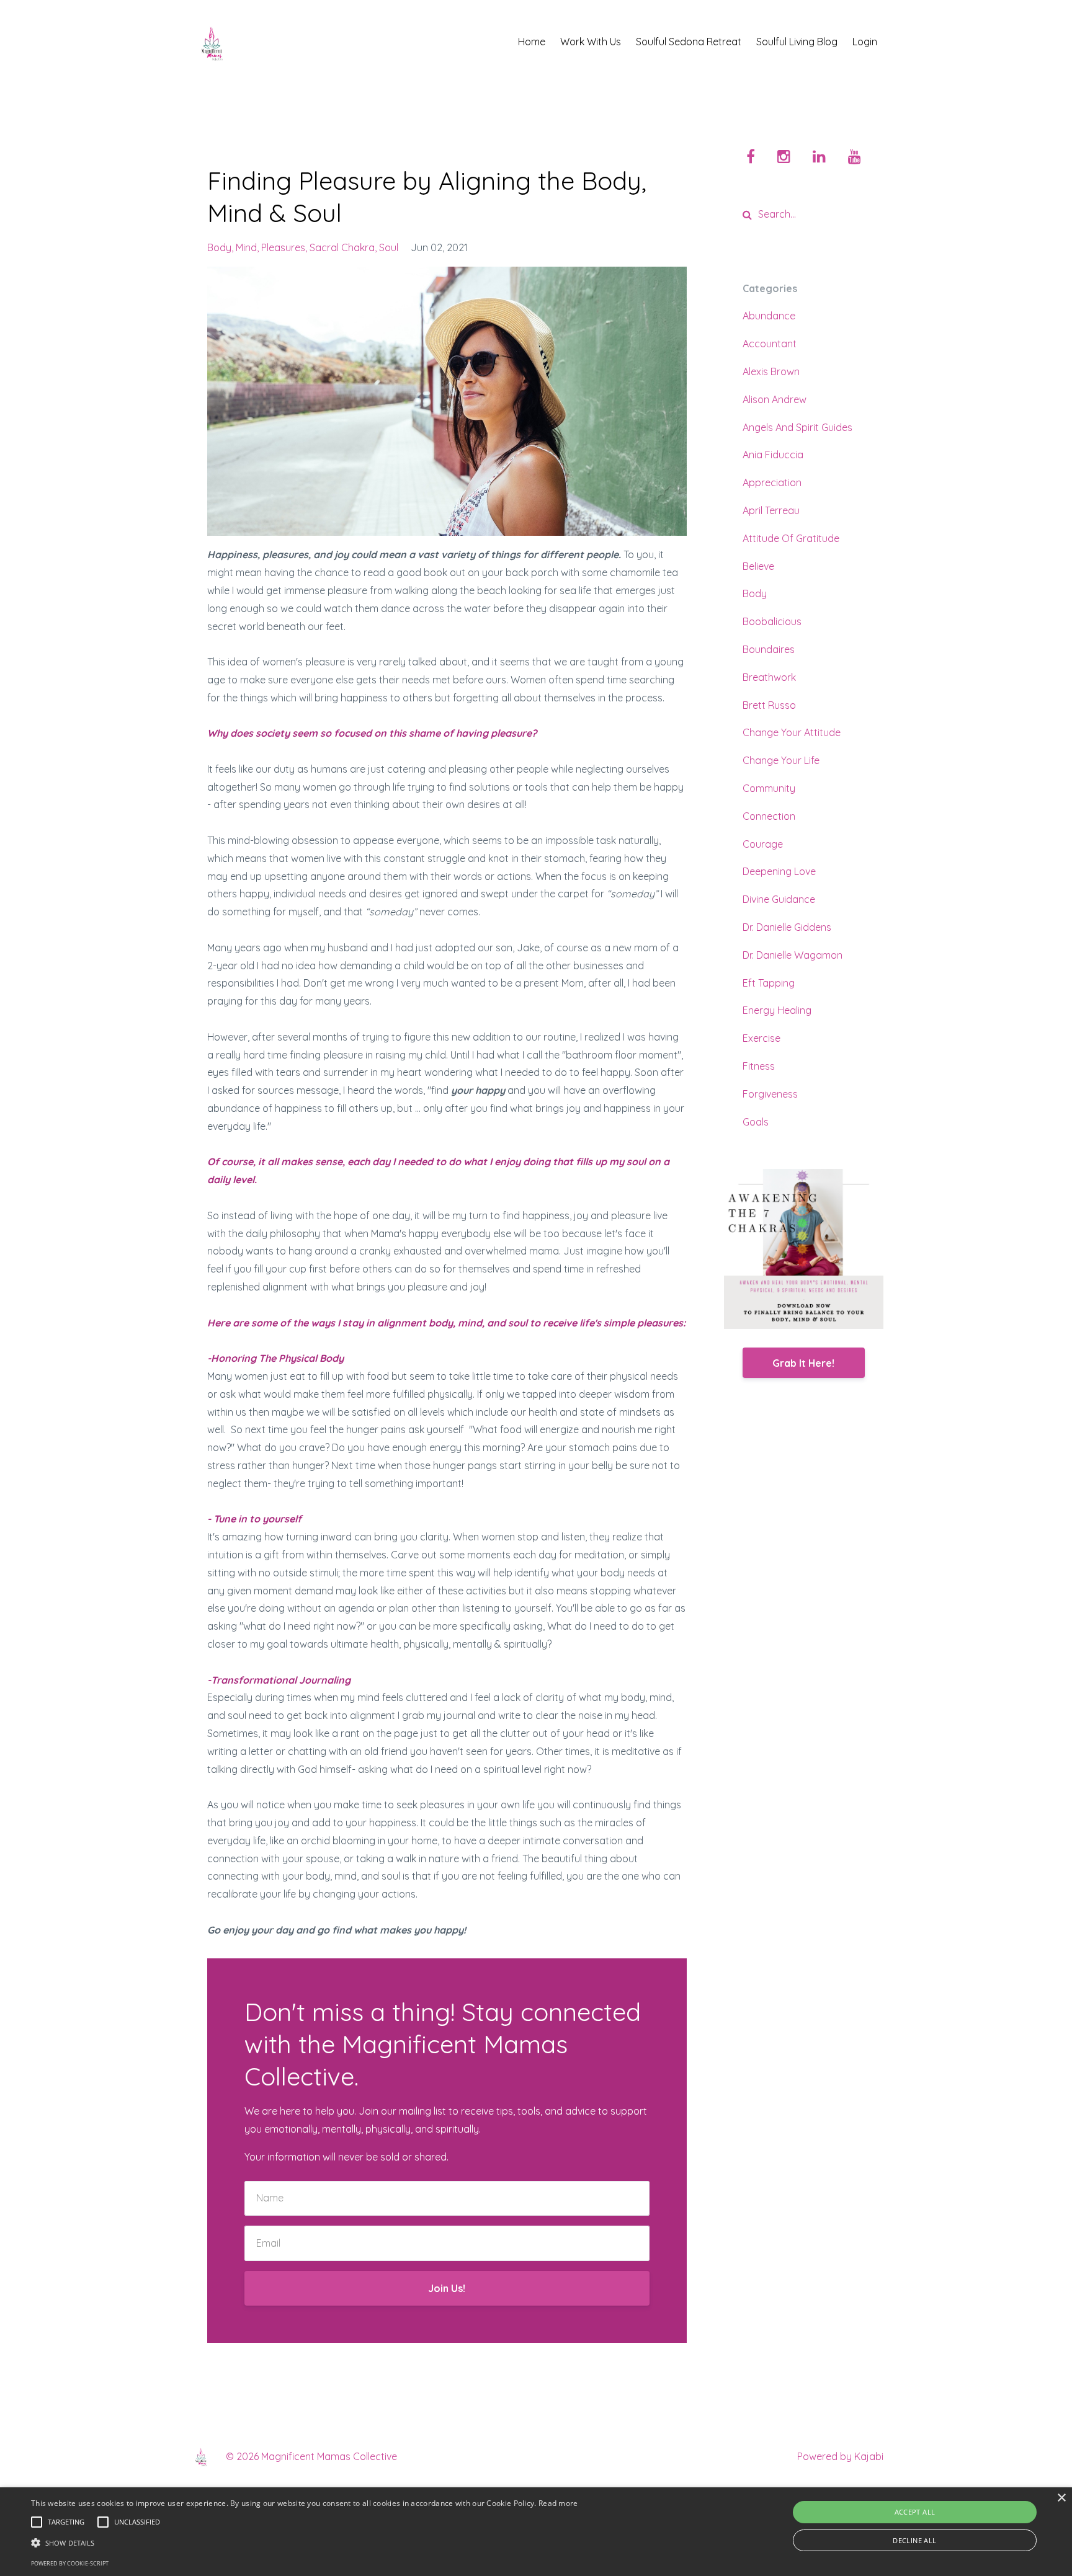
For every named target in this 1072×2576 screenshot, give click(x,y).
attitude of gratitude (791, 538)
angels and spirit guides (797, 427)
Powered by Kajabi (840, 2456)
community (769, 788)
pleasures (283, 247)
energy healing (777, 1010)
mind (246, 247)
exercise (762, 1038)
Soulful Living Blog (797, 42)
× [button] (1061, 2498)
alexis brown (771, 371)
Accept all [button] (915, 2512)
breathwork (769, 677)
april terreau (771, 510)
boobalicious (772, 621)
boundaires (769, 649)
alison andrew (775, 399)
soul (389, 247)
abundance (769, 316)
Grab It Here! (803, 1363)
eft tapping (769, 983)
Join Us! (447, 2288)
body (219, 247)
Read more (558, 2503)
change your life (781, 760)
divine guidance (779, 899)
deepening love (779, 871)
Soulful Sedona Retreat (689, 42)
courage (763, 844)
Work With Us (591, 42)
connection (769, 816)
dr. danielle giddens (787, 927)
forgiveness (770, 1094)
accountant (770, 344)
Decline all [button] (914, 2540)
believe (758, 566)
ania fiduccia (773, 455)
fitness (759, 1066)
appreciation (772, 482)
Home (532, 42)
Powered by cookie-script (70, 2563)
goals (756, 1122)
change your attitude (792, 732)
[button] (305, 2543)
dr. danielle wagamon (793, 955)
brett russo (769, 705)
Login (865, 42)
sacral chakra (342, 247)
